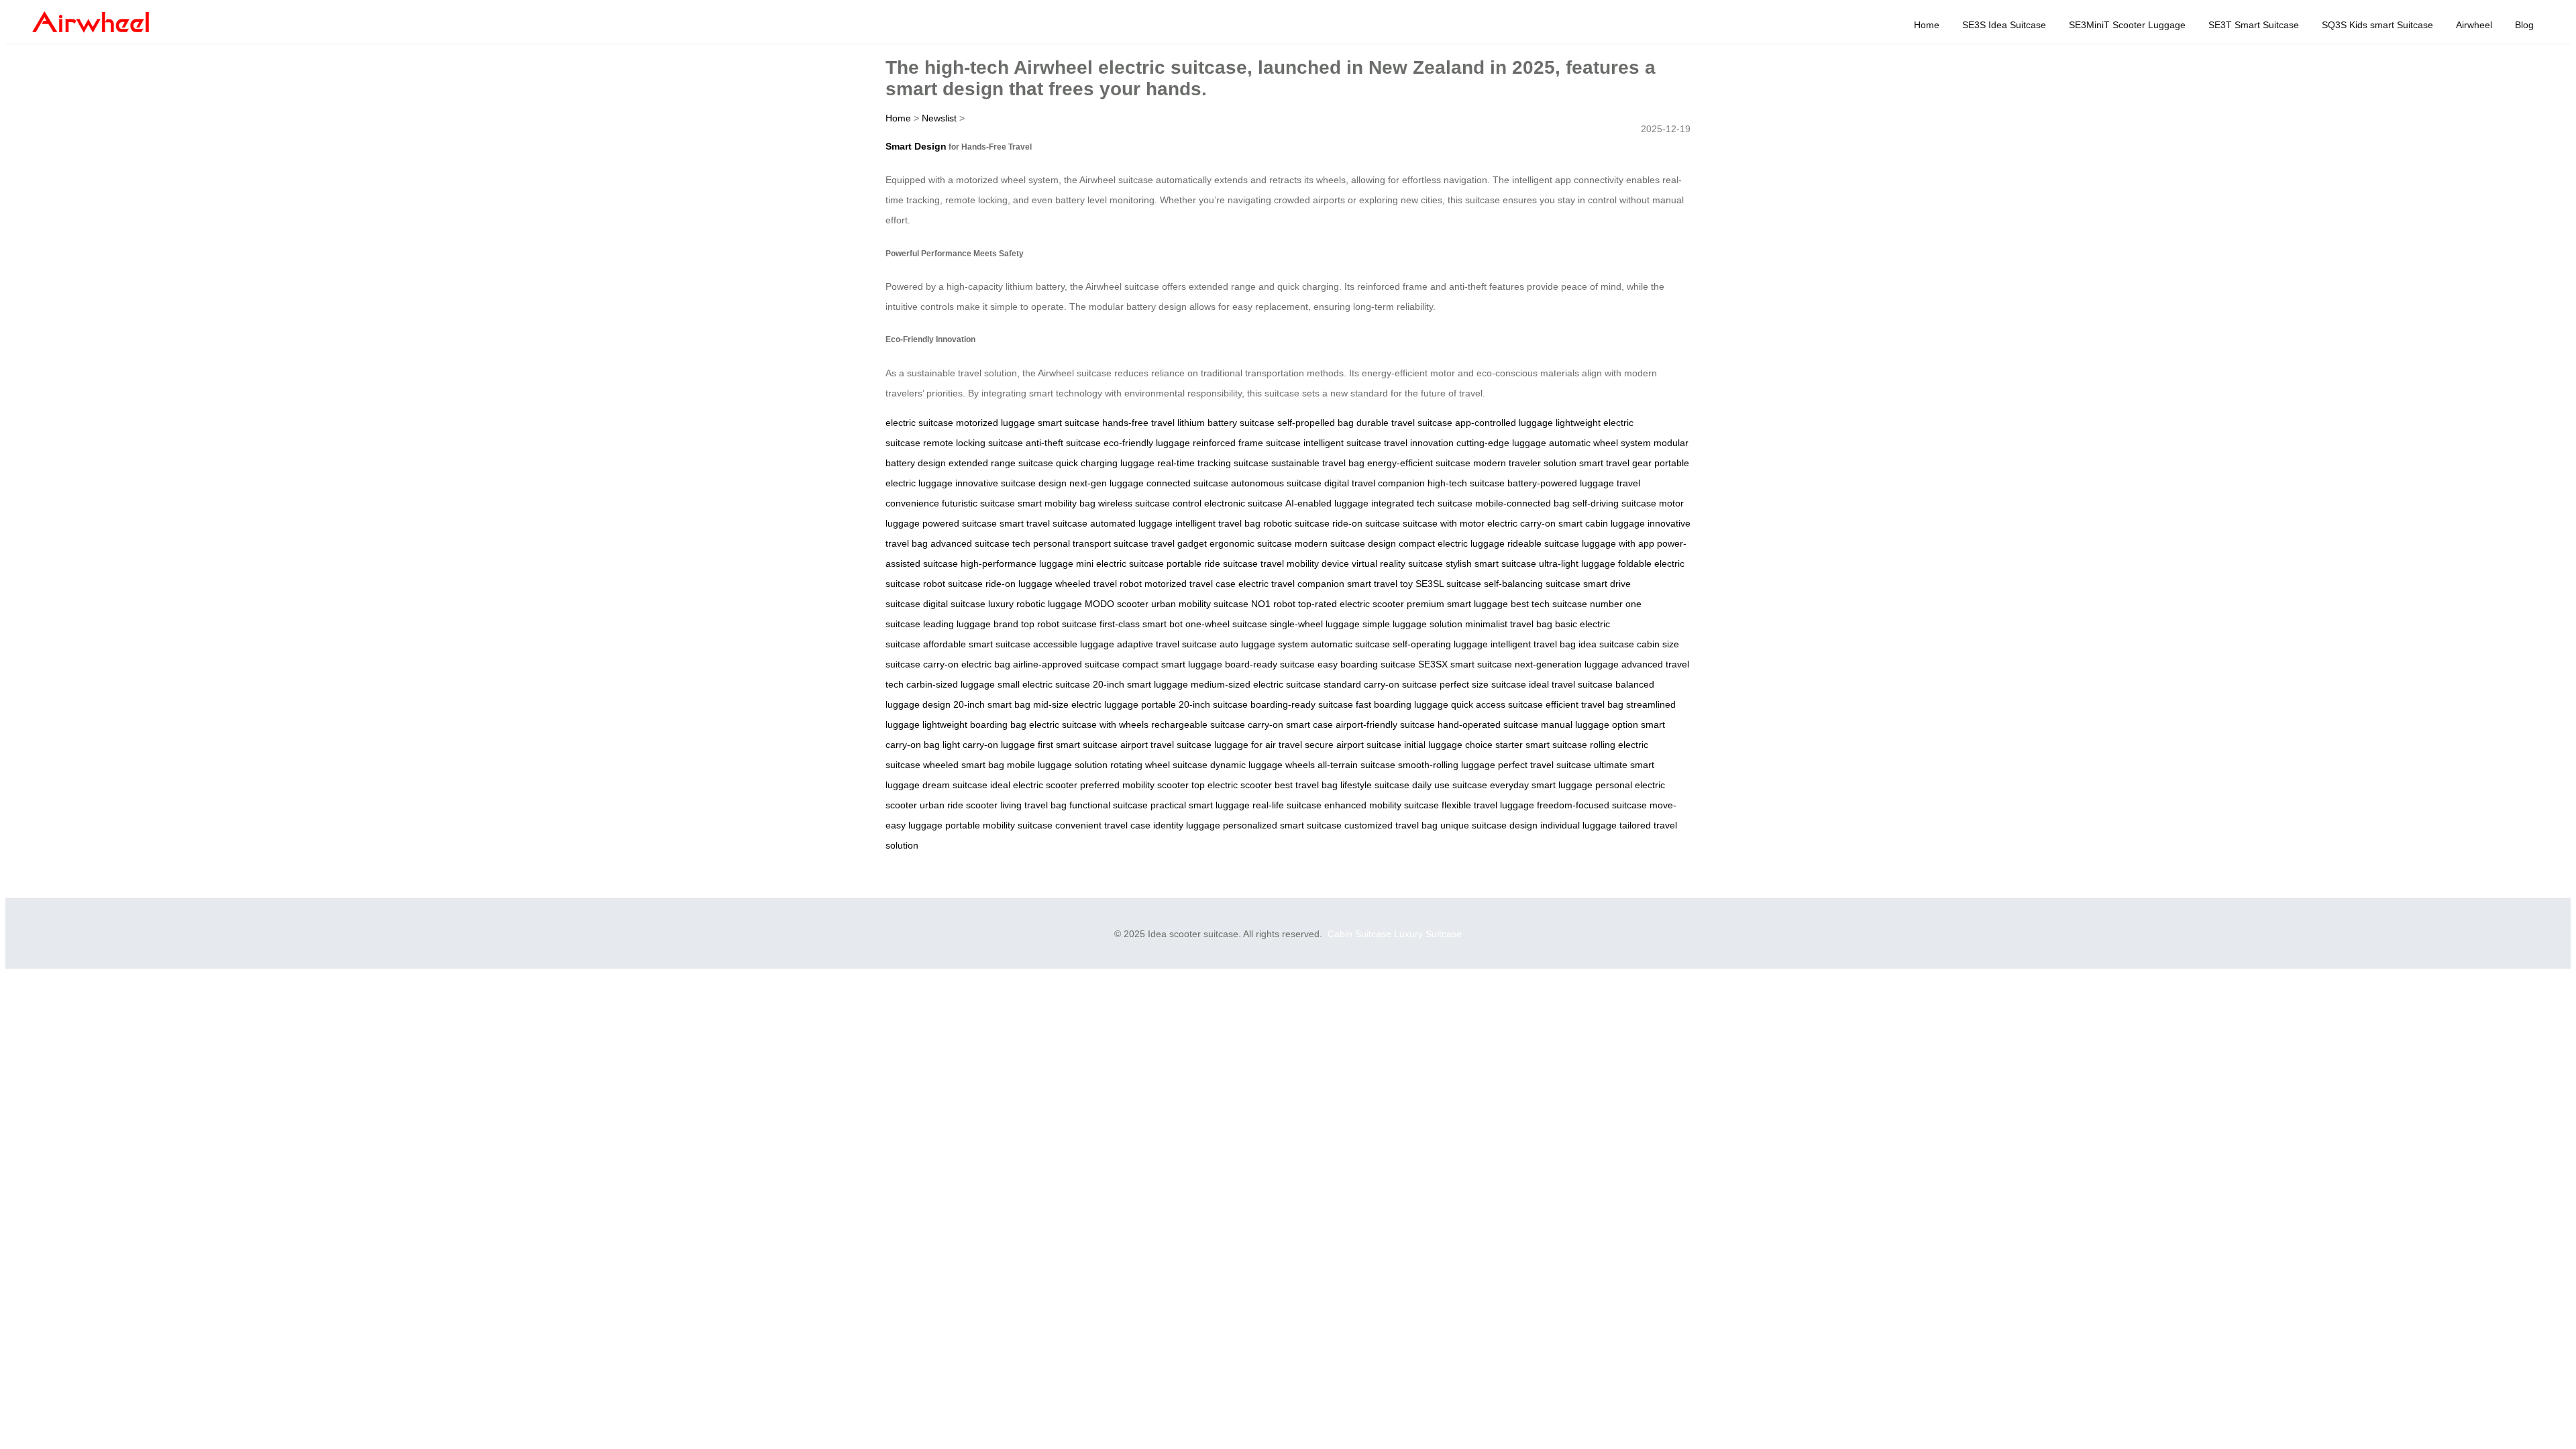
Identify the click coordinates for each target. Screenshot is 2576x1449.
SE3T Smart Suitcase (2254, 25)
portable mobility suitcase (999, 825)
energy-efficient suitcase (1419, 463)
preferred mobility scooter (1134, 785)
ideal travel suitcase (1571, 684)
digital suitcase (954, 604)
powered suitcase (960, 523)
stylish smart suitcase (1491, 563)
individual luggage (1578, 825)
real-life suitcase (1287, 805)
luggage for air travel (1258, 745)
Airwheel (2474, 25)
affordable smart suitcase (977, 644)
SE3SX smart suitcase (1465, 664)
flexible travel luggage (1488, 805)
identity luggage (1187, 825)
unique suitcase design (1489, 825)
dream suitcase (955, 785)
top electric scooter (1232, 785)
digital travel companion (1375, 483)
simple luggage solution (1412, 624)
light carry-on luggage (989, 745)
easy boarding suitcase (1366, 664)
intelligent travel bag (1218, 523)
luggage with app (1618, 543)
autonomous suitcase (1276, 483)
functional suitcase (1109, 805)
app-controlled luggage (1504, 423)
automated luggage (1131, 523)
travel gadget (1179, 543)
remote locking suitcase (973, 443)
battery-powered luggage (1561, 483)
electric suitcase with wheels (1089, 724)
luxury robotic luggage (1035, 604)
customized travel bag (1391, 825)
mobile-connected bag (1522, 503)
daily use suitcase (1450, 785)
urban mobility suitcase (1200, 604)
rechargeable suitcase (1198, 724)
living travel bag (1033, 805)
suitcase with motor (1444, 523)
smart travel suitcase (1043, 523)
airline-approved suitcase (1066, 664)
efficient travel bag (1585, 704)
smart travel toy (1380, 584)
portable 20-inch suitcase (1194, 704)
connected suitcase (1187, 483)
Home (1927, 25)
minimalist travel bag (1509, 624)
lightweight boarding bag (974, 724)
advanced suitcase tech (980, 543)
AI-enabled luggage (1327, 503)
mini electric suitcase (1120, 563)
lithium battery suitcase (1226, 423)
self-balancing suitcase (1532, 584)
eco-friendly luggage (1147, 443)
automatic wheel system (1600, 443)
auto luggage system (1264, 644)
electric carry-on (1521, 523)
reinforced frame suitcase (1247, 443)
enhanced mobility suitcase (1382, 805)
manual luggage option (1590, 724)
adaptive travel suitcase (1167, 644)
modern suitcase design (1345, 543)
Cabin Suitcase (1359, 934)
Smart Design (916, 146)
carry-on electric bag (967, 664)
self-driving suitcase (1614, 503)
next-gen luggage (1107, 483)
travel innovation (1419, 443)
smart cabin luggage (1602, 523)
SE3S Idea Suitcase (2004, 25)
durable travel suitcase (1404, 423)
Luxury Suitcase (1428, 934)
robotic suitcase (1296, 523)
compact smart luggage (1172, 664)
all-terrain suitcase (1356, 765)
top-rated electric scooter (1351, 604)
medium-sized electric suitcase (1256, 684)
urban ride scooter (959, 805)
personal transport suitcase (1091, 543)
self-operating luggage (1440, 644)
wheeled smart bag (964, 765)
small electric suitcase (1044, 684)
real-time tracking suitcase (1213, 463)
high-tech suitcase (1466, 483)
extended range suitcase (1001, 463)
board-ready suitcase (1270, 664)
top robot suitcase (1059, 624)
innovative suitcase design (1011, 483)
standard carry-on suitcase (1380, 684)
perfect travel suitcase (1545, 765)
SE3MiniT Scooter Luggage (2127, 25)
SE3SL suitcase (1448, 584)
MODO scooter (1117, 604)
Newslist (939, 118)
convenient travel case (1103, 825)
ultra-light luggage (1577, 563)
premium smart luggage (1457, 604)
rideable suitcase (1543, 543)
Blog (2524, 25)
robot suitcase (953, 584)
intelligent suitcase (1342, 443)
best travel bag (1306, 785)
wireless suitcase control (1150, 503)
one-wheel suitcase (1226, 624)
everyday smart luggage (1541, 785)
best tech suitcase (1549, 604)
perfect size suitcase (1483, 684)
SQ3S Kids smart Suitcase (2377, 25)
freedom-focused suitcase (1592, 805)
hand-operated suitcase (1488, 724)
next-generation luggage (1567, 664)
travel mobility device (1305, 563)
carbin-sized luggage (951, 684)
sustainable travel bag (1318, 463)
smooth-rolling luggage (1447, 765)
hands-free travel (1138, 423)
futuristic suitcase (978, 503)
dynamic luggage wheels (1263, 765)
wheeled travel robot (1098, 584)
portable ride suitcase (1212, 563)
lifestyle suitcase (1375, 785)
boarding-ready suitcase (1302, 704)
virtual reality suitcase (1397, 563)
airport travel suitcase (1166, 745)
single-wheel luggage (1315, 624)
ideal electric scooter (1034, 785)
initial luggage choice (1448, 745)
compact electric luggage (1452, 543)
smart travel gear (1615, 463)
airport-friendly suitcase (1385, 724)
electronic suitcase (1243, 503)
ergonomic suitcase (1251, 543)
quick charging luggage (1105, 463)
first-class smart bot (1141, 624)
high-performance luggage (1017, 563)
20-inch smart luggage (1140, 684)
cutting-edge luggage (1501, 443)
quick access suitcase (1497, 704)
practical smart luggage (1200, 805)
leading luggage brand (971, 624)
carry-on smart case (1290, 724)
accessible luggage (1074, 644)
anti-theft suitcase (1063, 443)
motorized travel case (1190, 584)
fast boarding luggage (1402, 704)
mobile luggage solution (1057, 765)
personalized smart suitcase (1282, 825)
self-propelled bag (1316, 423)
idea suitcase (1606, 644)
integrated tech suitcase (1422, 503)
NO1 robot (1273, 604)
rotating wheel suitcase (1159, 765)
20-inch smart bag (992, 704)
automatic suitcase (1350, 644)
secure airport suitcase (1353, 745)
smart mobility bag (1057, 503)
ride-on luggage (1019, 584)
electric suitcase (919, 423)
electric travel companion (1291, 584)
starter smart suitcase (1541, 745)
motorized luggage (996, 423)
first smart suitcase (1078, 745)
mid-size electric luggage (1086, 704)
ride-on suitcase (1366, 523)
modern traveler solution (1525, 463)
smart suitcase (1069, 423)
